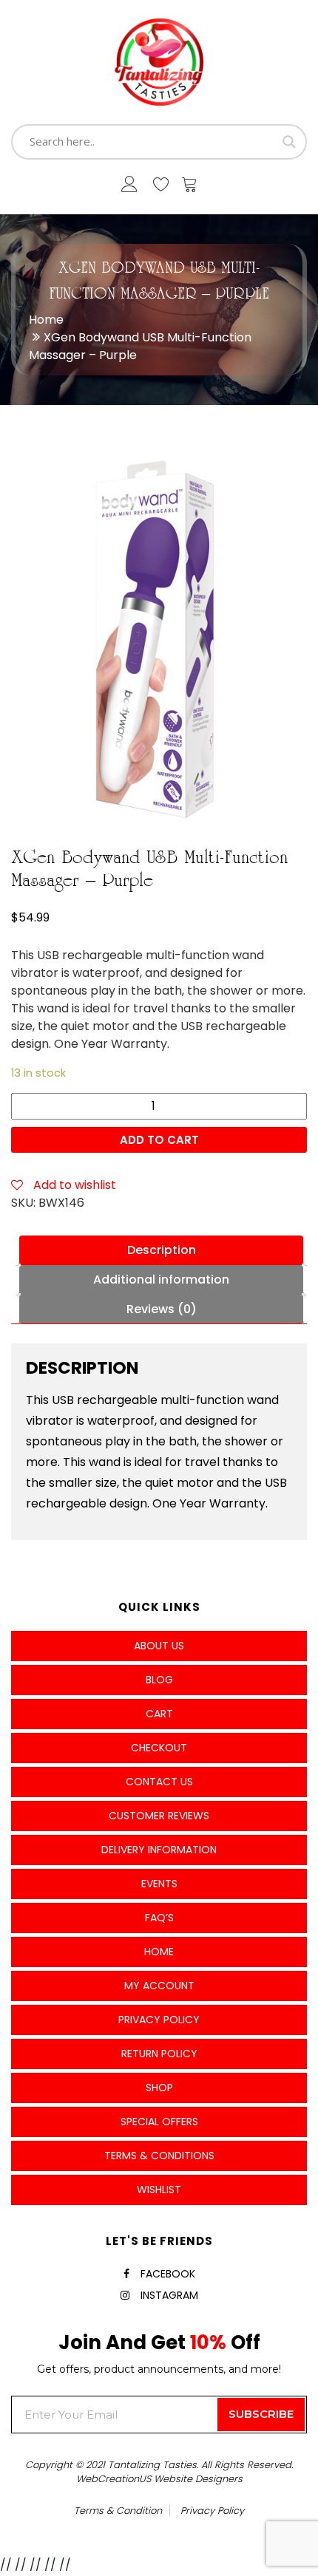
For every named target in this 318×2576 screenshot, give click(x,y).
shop (159, 2088)
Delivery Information (159, 1850)
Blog (159, 1680)
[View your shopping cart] (189, 188)
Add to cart (159, 1140)
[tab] (161, 1250)
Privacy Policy (159, 2020)
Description (162, 1250)
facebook (168, 2274)
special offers (159, 2122)
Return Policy (159, 2054)
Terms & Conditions (159, 2156)
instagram (169, 2295)
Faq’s (159, 1918)
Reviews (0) (162, 1309)
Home (46, 320)
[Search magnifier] (289, 142)
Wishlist (159, 2190)
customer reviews (159, 1816)
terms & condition (118, 2511)
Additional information (161, 1280)
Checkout (159, 1748)
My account (159, 1986)
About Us (159, 1646)
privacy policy (212, 2511)
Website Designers (198, 2479)
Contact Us (159, 1782)
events (159, 1884)
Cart (159, 1714)
